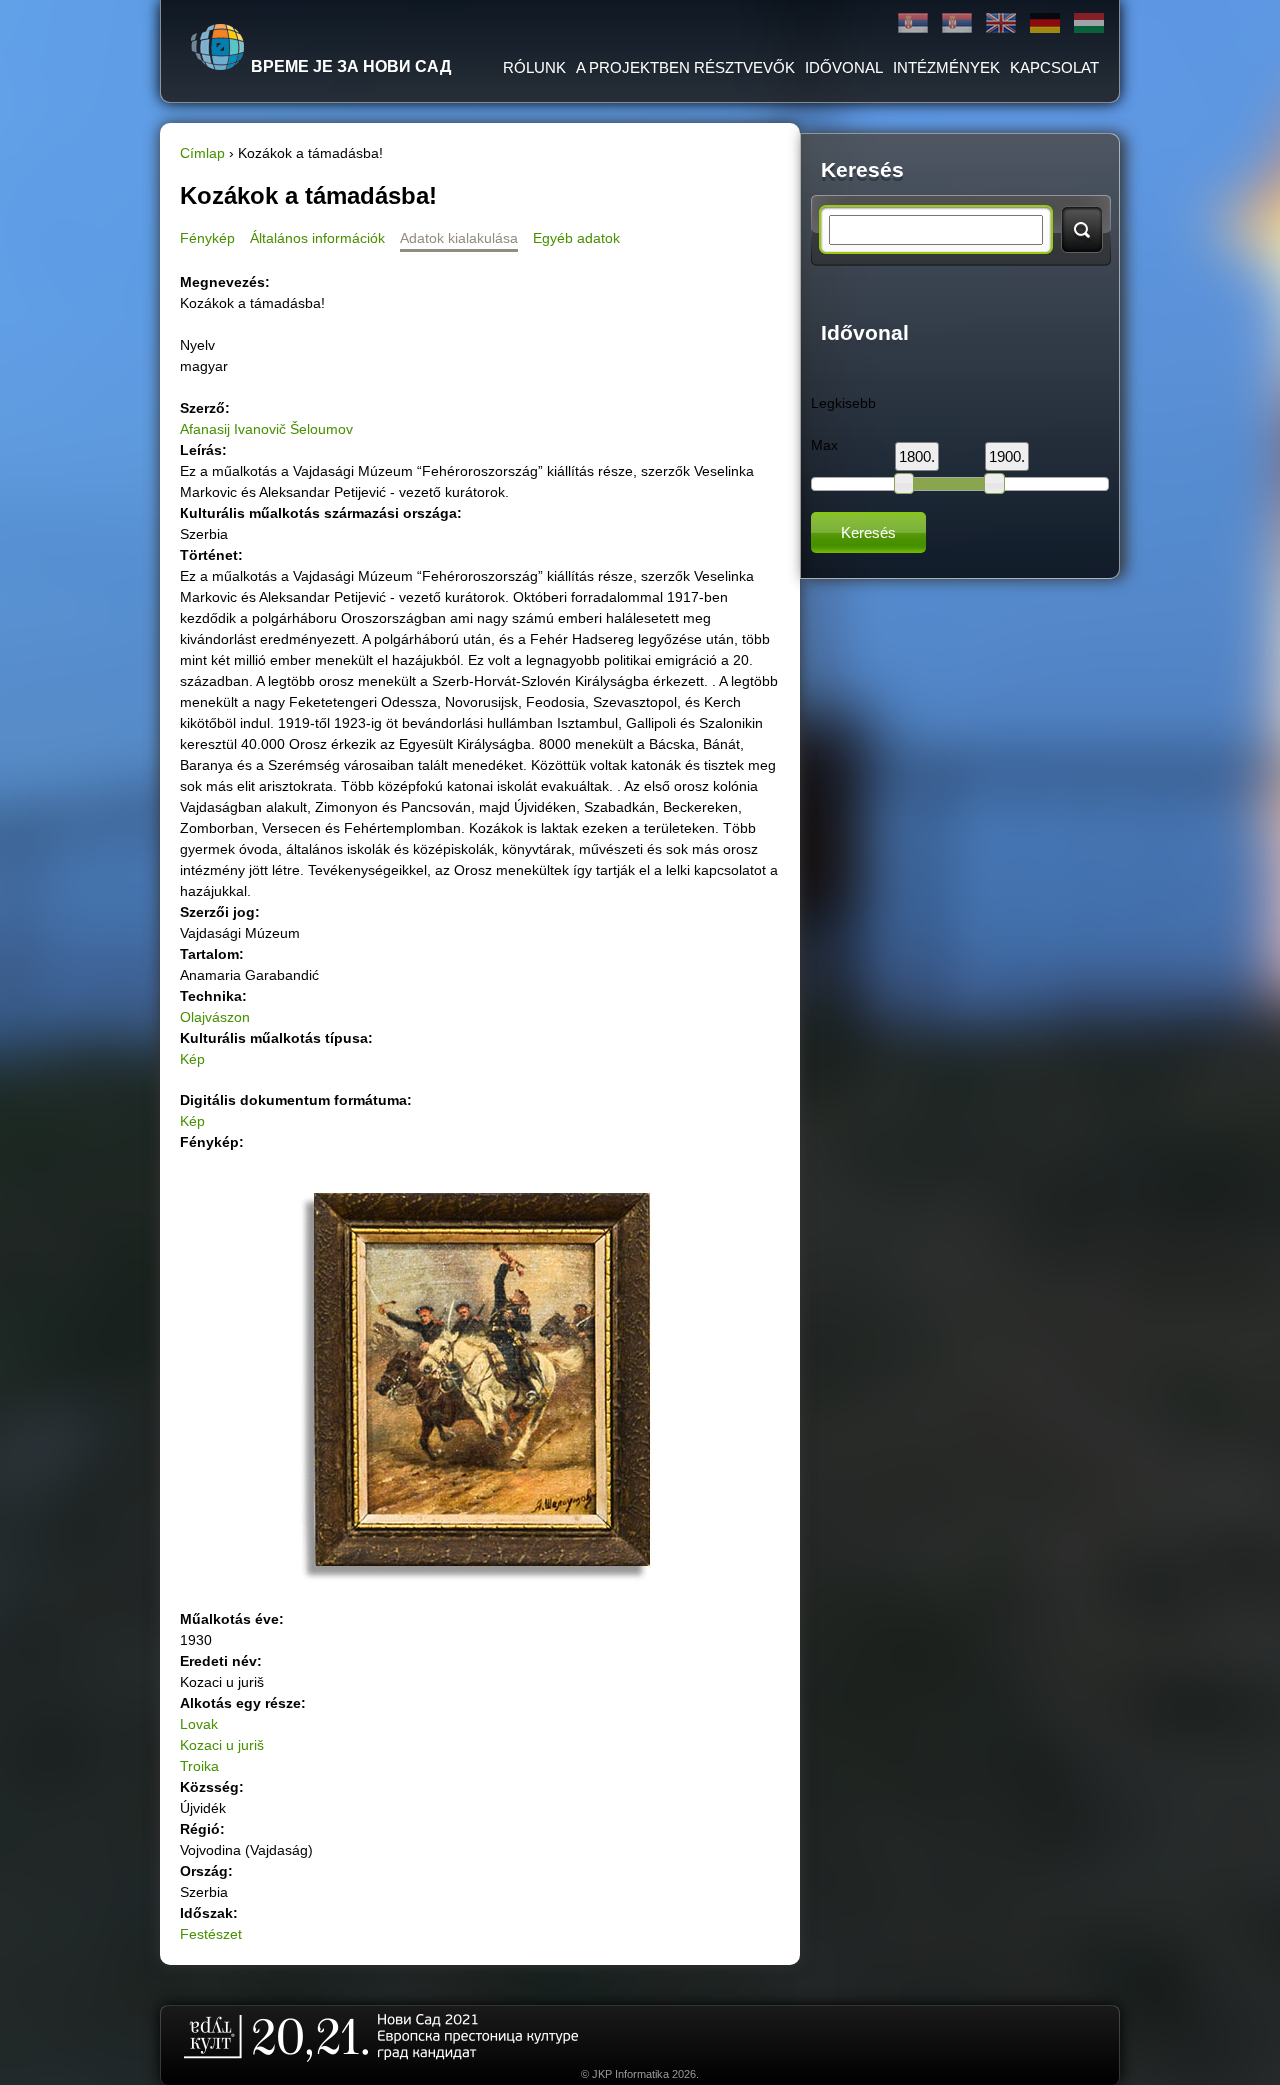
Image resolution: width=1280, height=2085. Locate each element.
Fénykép (207, 238)
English (1001, 23)
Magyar (1089, 23)
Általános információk (317, 238)
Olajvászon (215, 1017)
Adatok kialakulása (459, 238)
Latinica (957, 23)
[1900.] (994, 483)
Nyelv (197, 345)
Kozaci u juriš (222, 1745)
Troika (199, 1766)
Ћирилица (913, 23)
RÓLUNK (534, 67)
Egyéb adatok (576, 238)
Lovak (199, 1724)
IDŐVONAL (844, 67)
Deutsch (1045, 23)
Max (824, 445)
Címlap (202, 153)
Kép (192, 1059)
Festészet (211, 1934)
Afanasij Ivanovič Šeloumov (266, 429)
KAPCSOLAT (1054, 67)
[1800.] (904, 483)
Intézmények (946, 67)
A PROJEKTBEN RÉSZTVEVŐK (685, 67)
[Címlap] (218, 47)
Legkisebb (843, 403)
